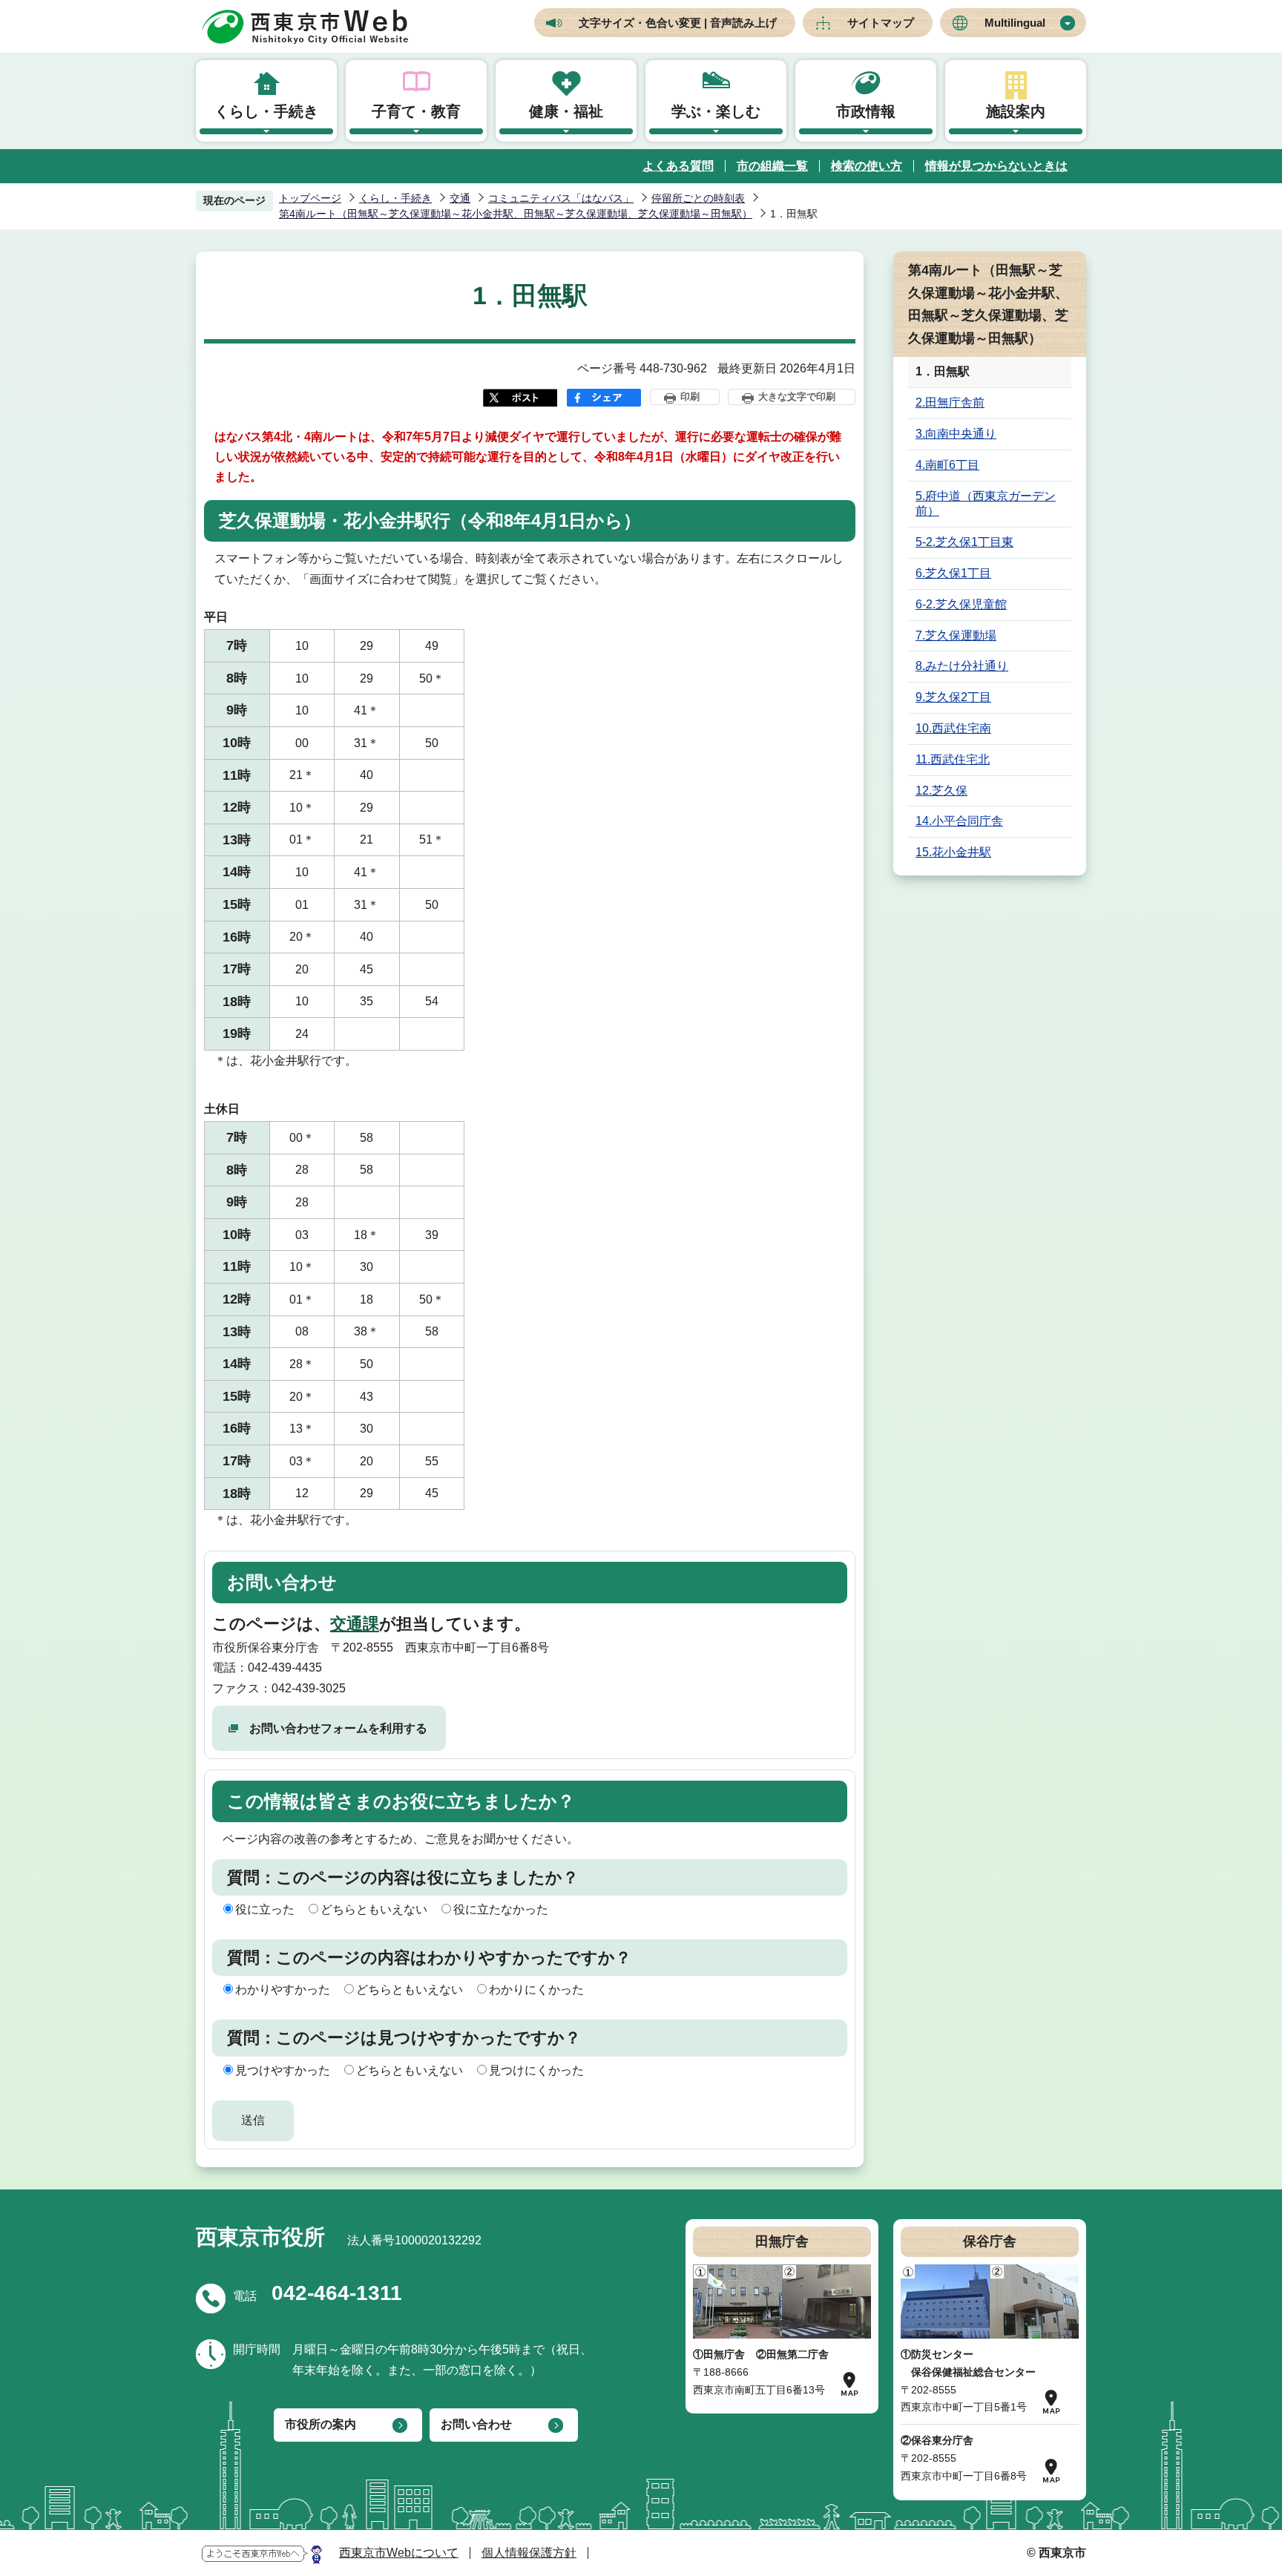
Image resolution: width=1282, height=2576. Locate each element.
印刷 (690, 397)
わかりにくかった (536, 1989)
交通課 (355, 1624)
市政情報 (866, 111)
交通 (460, 198)
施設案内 (1016, 111)
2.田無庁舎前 (950, 402)
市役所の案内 (320, 2424)
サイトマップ (881, 23)
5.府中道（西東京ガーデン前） (986, 504)
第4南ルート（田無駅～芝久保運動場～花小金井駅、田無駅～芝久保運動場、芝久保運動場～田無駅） (516, 214)
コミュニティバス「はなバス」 (561, 198)
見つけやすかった (283, 2070)
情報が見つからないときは (996, 166)
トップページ (310, 198)
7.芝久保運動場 (956, 635)
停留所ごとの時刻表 (698, 198)
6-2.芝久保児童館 (961, 604)
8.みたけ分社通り (962, 666)
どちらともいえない (374, 1909)
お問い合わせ (476, 2424)
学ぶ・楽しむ (716, 111)
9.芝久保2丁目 (953, 697)
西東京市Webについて (399, 2553)
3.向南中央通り (956, 434)
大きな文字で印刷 (797, 397)
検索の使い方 (867, 166)
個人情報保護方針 (529, 2553)
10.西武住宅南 (953, 728)
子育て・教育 (416, 111)
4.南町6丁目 (947, 465)
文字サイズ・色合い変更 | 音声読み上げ (678, 23)
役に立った (265, 1909)
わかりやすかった (283, 1989)
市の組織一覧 (772, 166)
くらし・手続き (266, 111)
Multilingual (1015, 23)
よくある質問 (678, 166)
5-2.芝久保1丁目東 (964, 542)
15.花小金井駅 (953, 852)
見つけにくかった (536, 2070)
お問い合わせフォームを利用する (338, 1728)
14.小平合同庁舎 (959, 821)
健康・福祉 (566, 111)
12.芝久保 (941, 791)
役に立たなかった (501, 1909)
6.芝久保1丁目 (953, 573)
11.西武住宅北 (953, 759)
